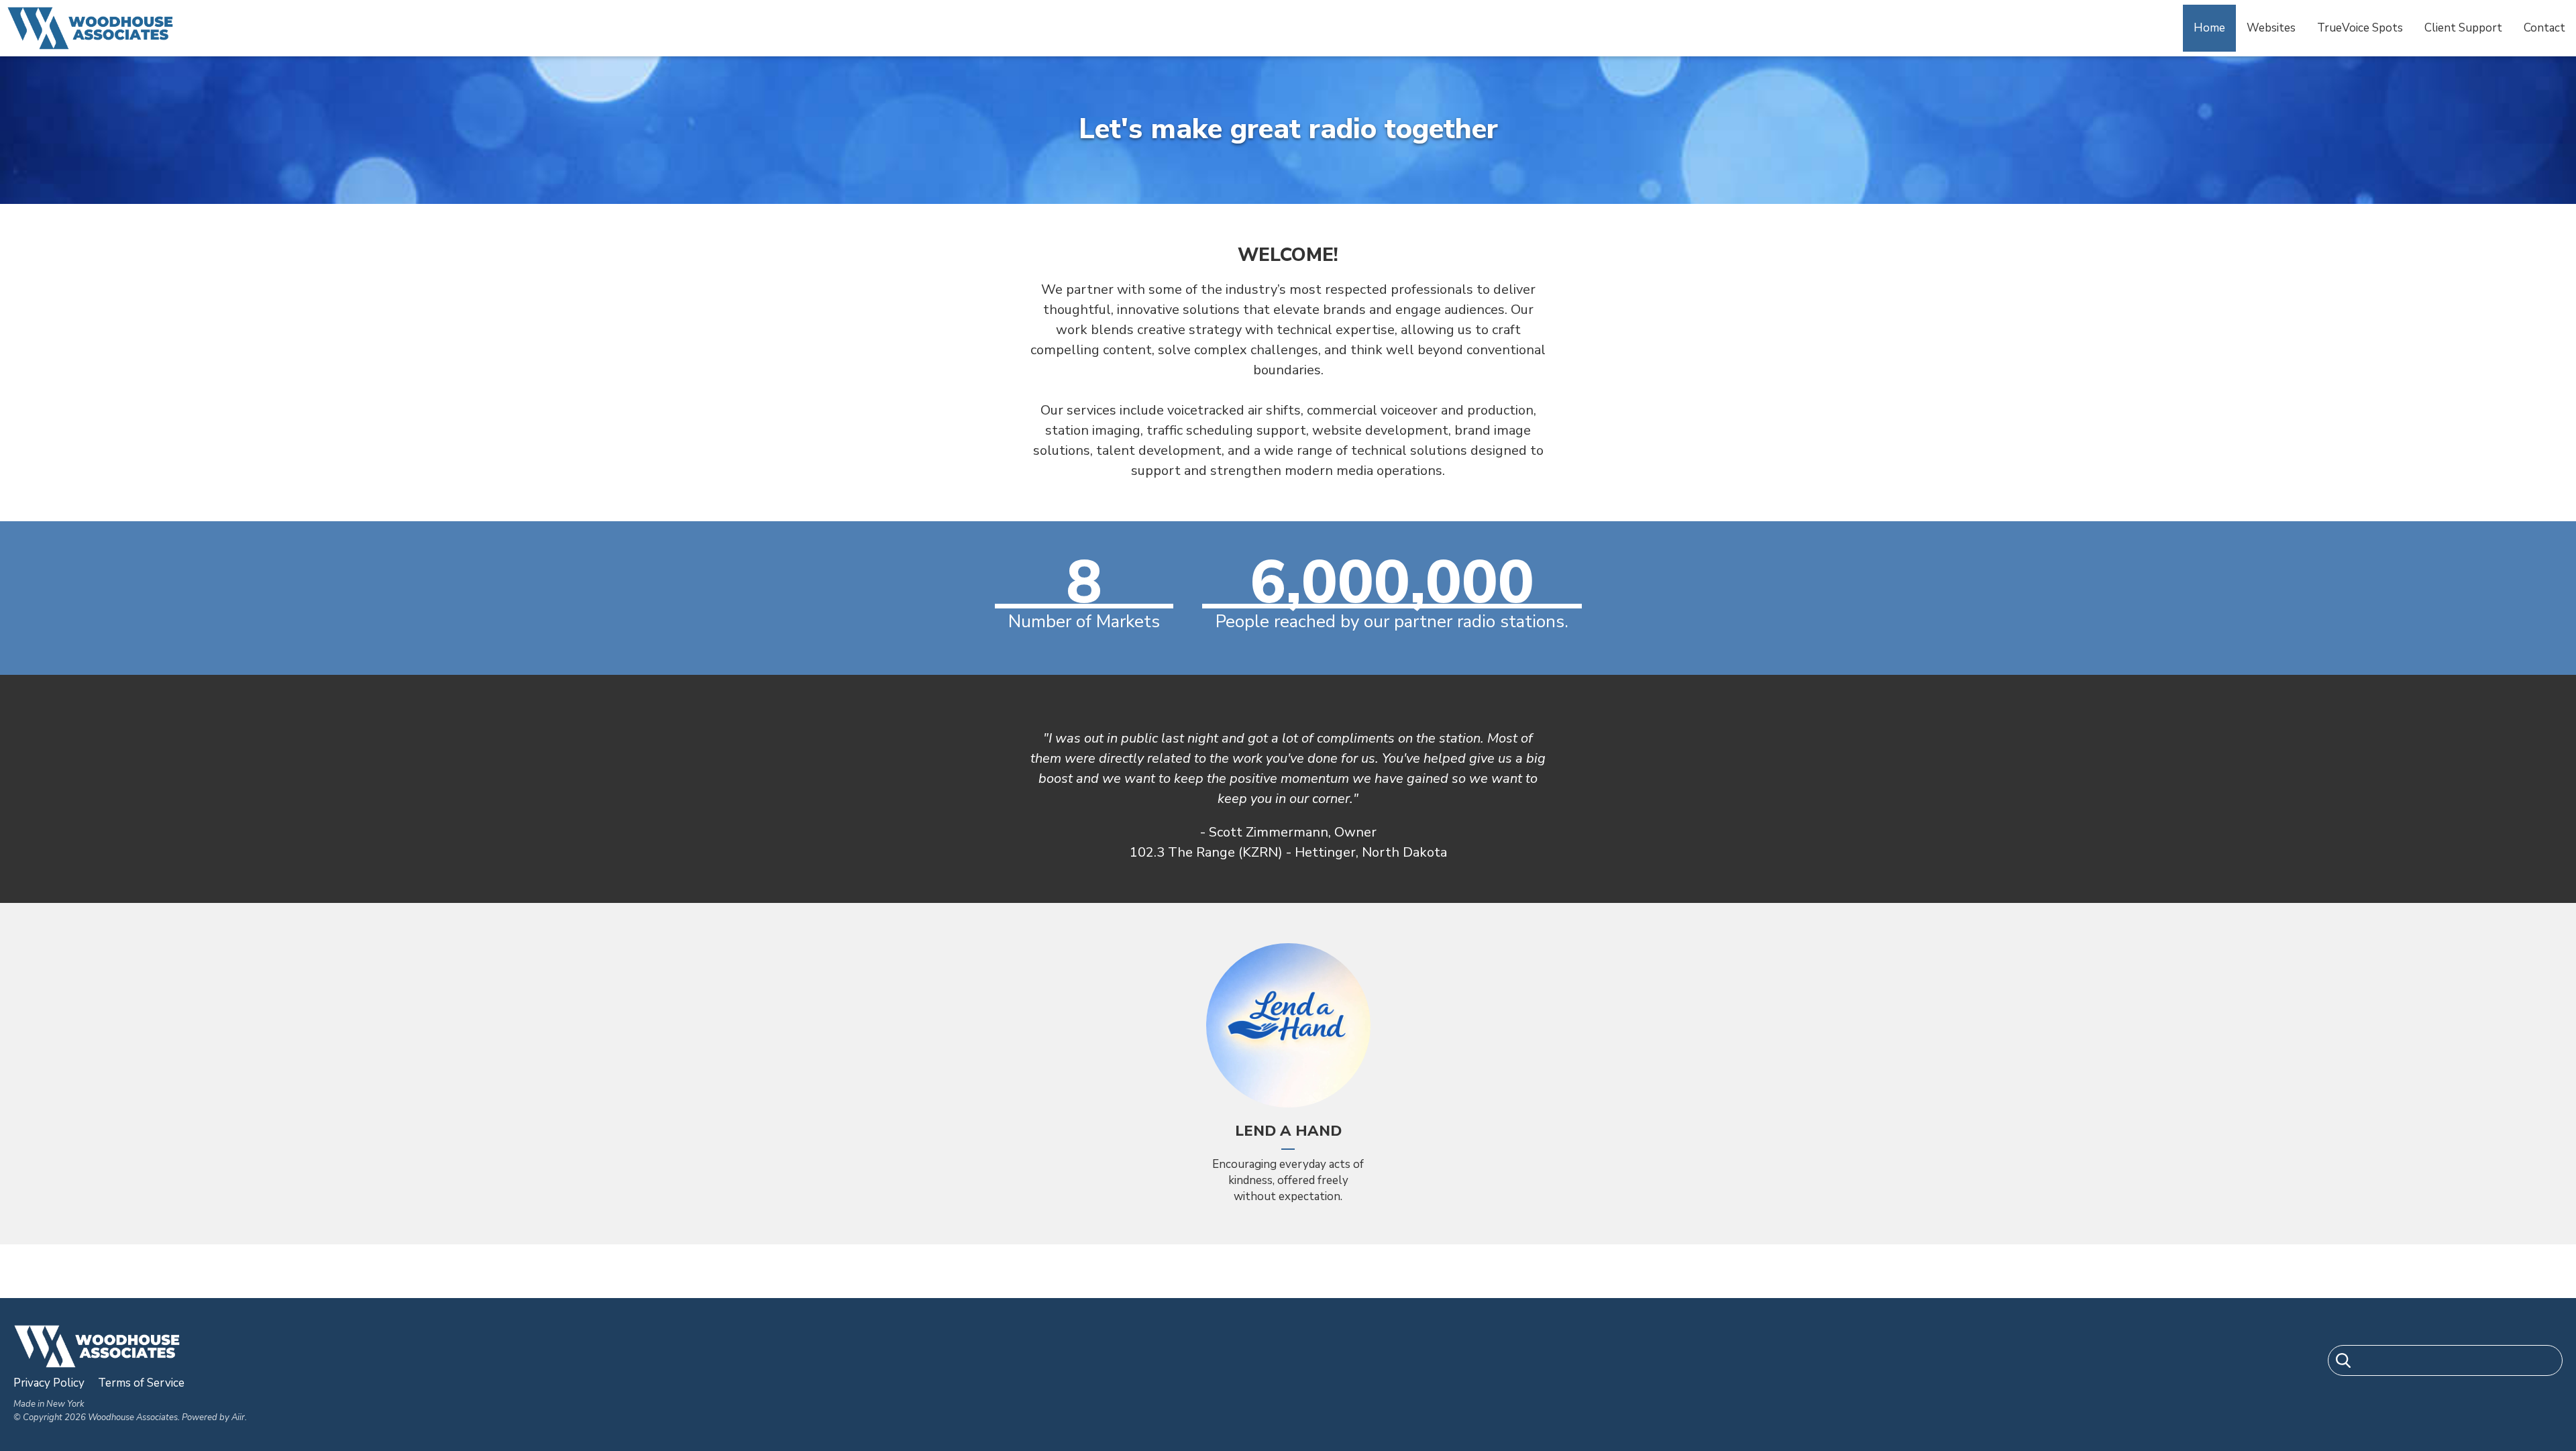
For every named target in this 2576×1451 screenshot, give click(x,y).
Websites (2271, 28)
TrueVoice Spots (2360, 28)
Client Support (2463, 28)
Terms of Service (141, 1383)
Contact (2544, 28)
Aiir (238, 1417)
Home (2209, 28)
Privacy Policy (49, 1383)
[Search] (2343, 1363)
